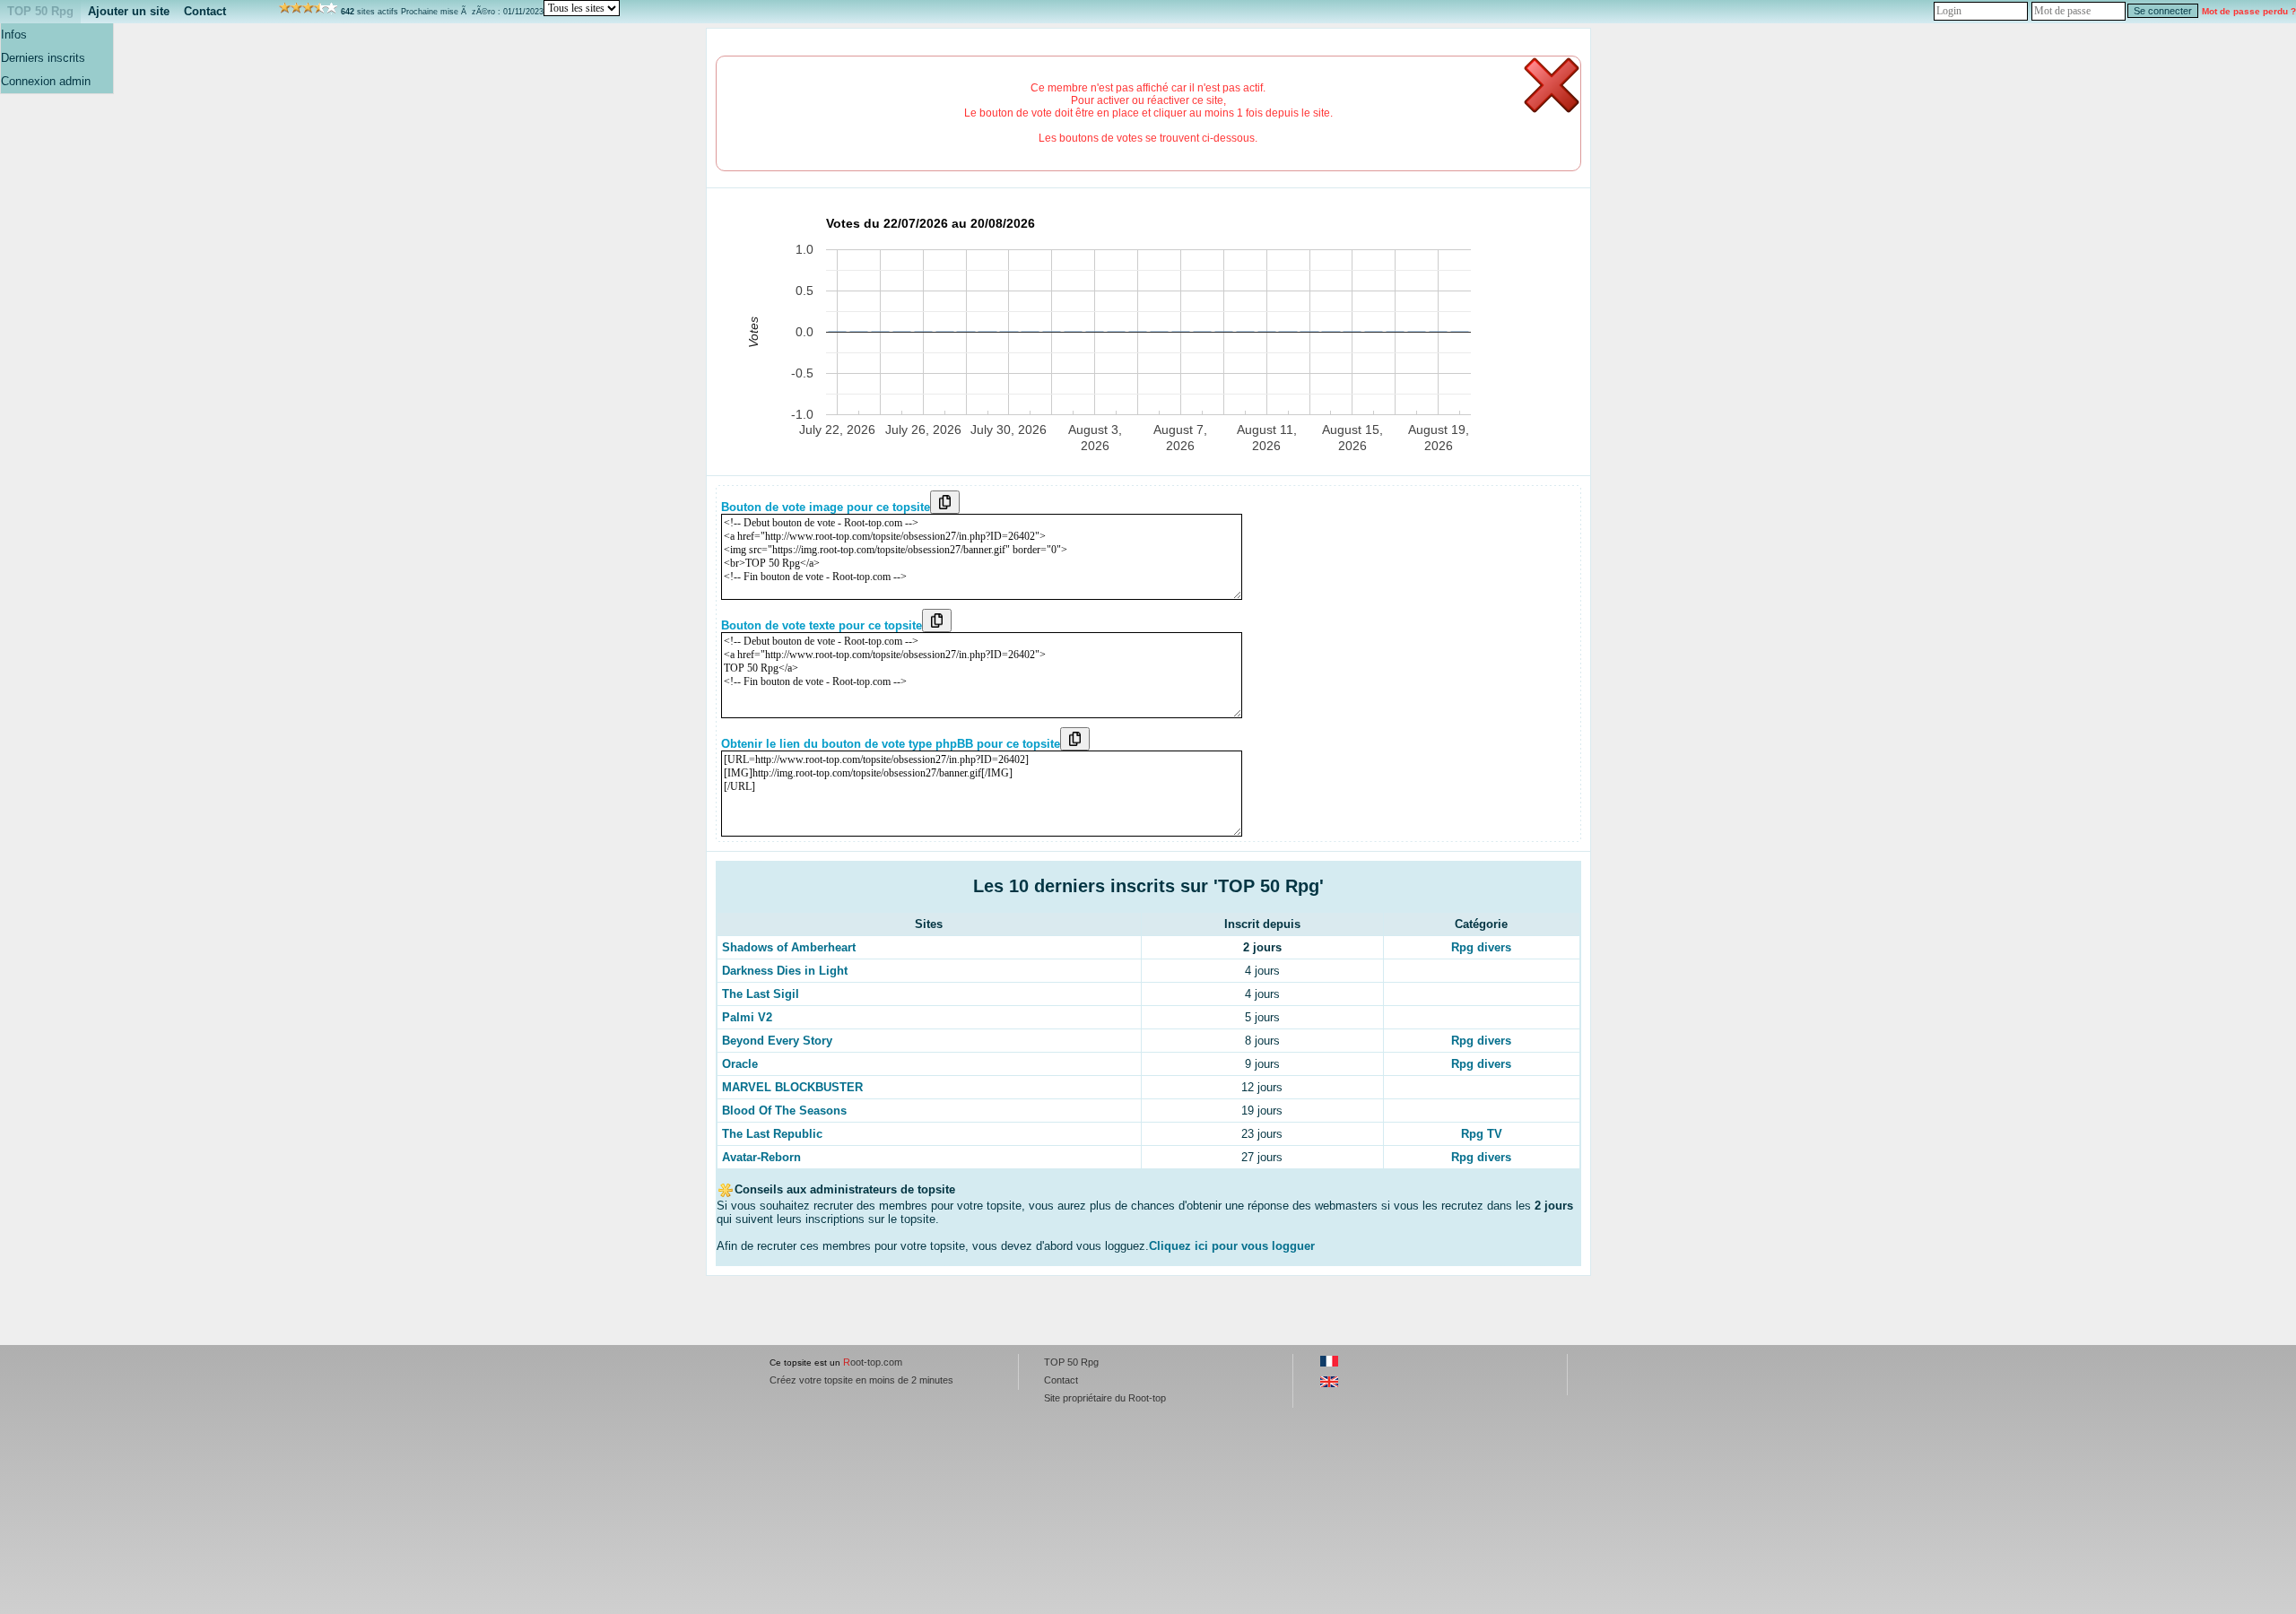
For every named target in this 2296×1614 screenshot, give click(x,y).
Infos (14, 35)
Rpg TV (1482, 1134)
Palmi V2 (747, 1017)
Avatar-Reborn (761, 1157)
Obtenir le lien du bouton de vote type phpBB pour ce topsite (891, 744)
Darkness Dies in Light (785, 971)
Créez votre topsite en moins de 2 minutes (861, 1380)
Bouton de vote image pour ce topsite (826, 507)
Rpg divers (1481, 947)
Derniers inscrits (43, 58)
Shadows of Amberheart (789, 947)
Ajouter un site (129, 11)
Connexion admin (46, 81)
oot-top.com (873, 1362)
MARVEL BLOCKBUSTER (792, 1087)
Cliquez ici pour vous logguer (1232, 1246)
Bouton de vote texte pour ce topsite (822, 625)
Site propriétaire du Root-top (1105, 1398)
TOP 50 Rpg (40, 11)
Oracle (740, 1064)
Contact (205, 11)
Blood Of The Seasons (784, 1111)
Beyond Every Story (777, 1041)
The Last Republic (772, 1134)
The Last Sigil (761, 994)
